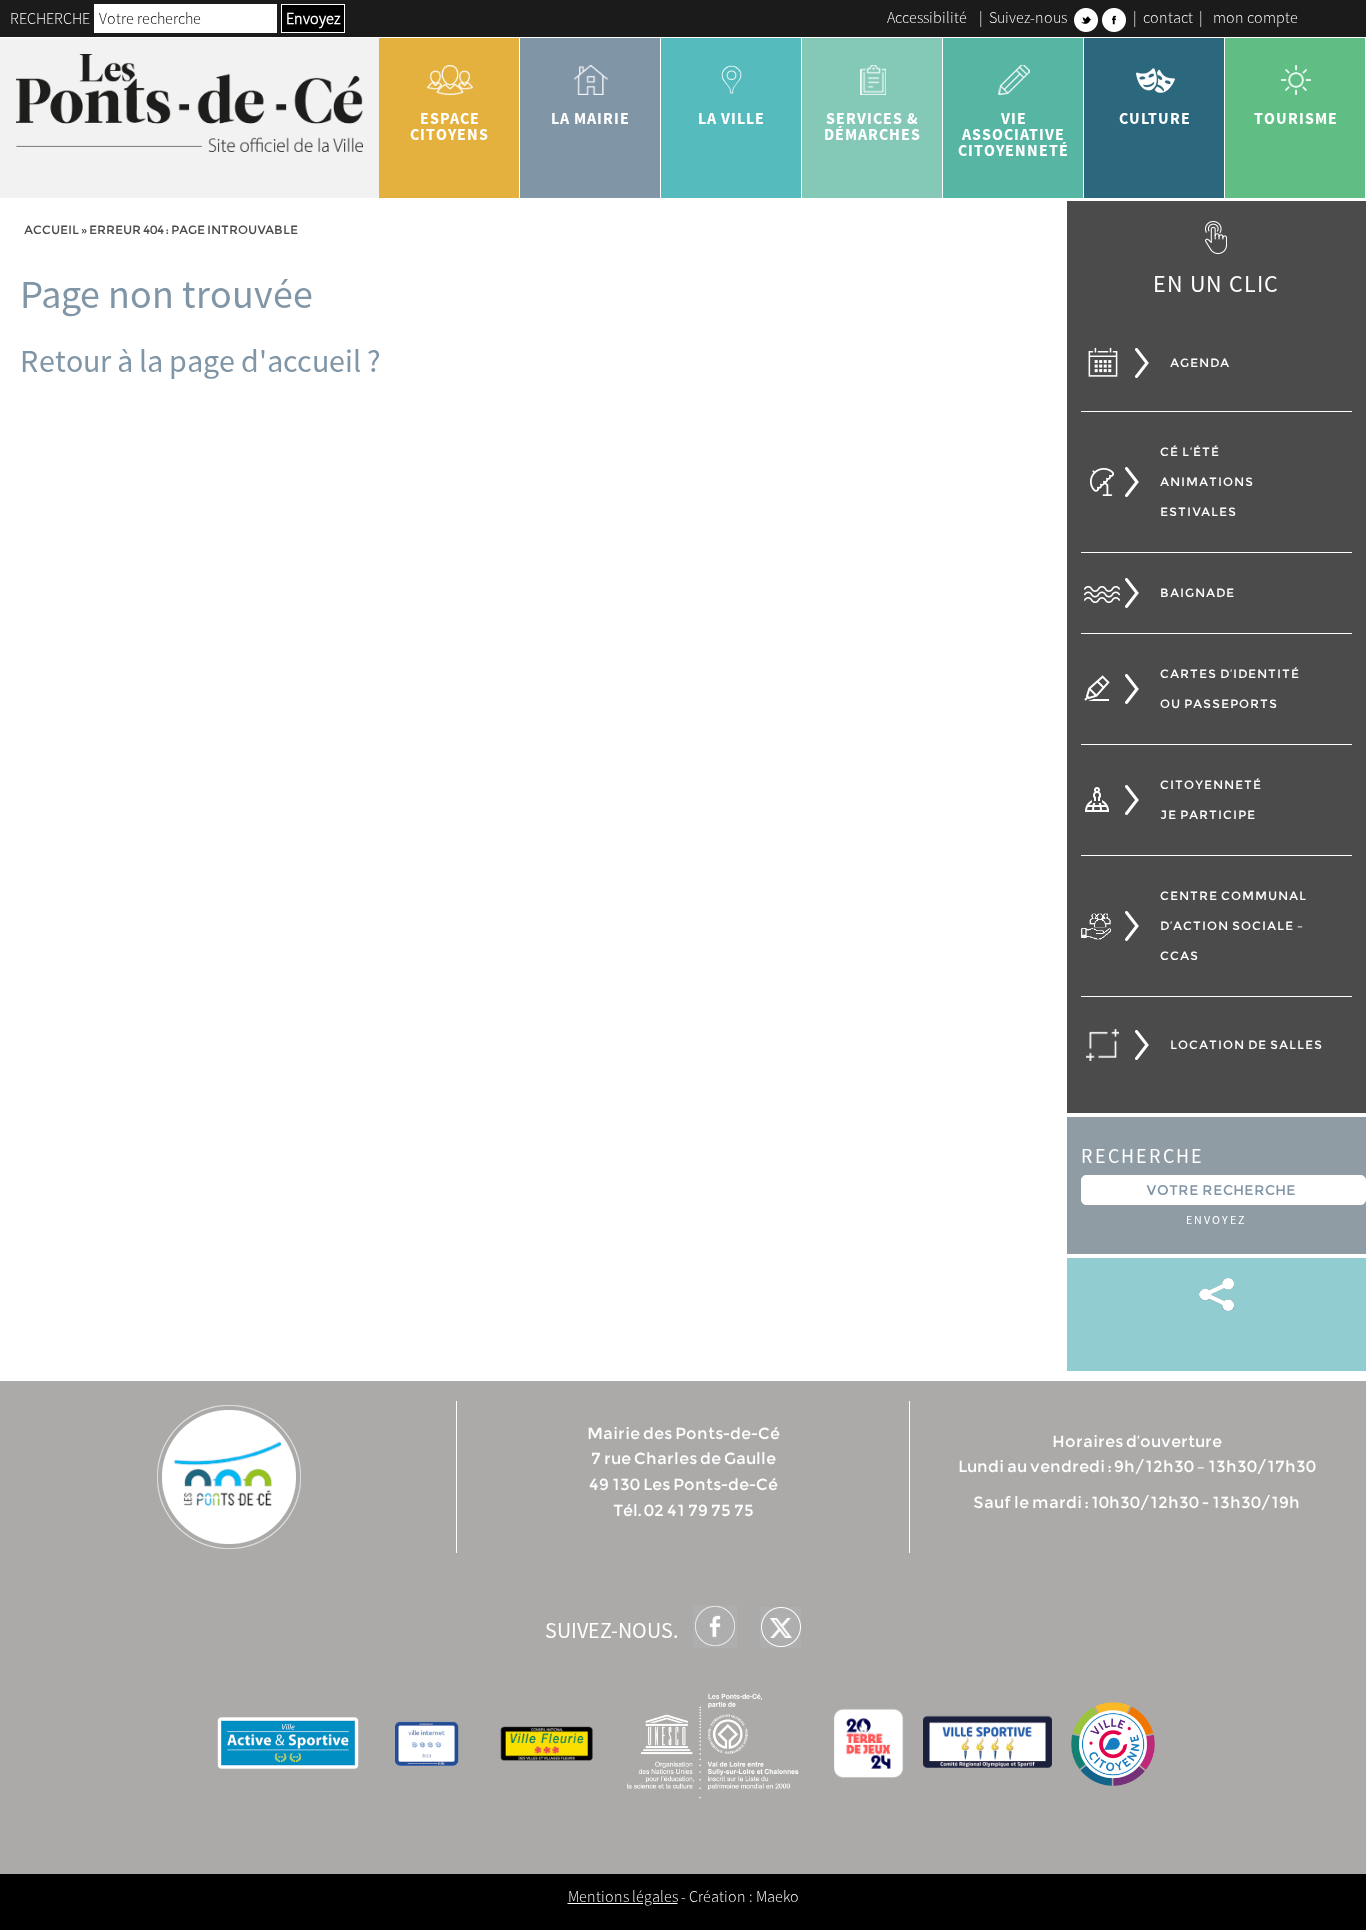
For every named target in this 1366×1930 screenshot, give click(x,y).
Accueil (51, 229)
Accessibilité (927, 17)
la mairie (590, 118)
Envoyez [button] (313, 18)
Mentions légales (623, 1896)
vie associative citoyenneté (1013, 134)
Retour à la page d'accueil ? (200, 361)
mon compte (1255, 17)
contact (1168, 17)
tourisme (1296, 118)
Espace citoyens (449, 126)
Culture (1155, 118)
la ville (731, 118)
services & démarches (872, 126)
